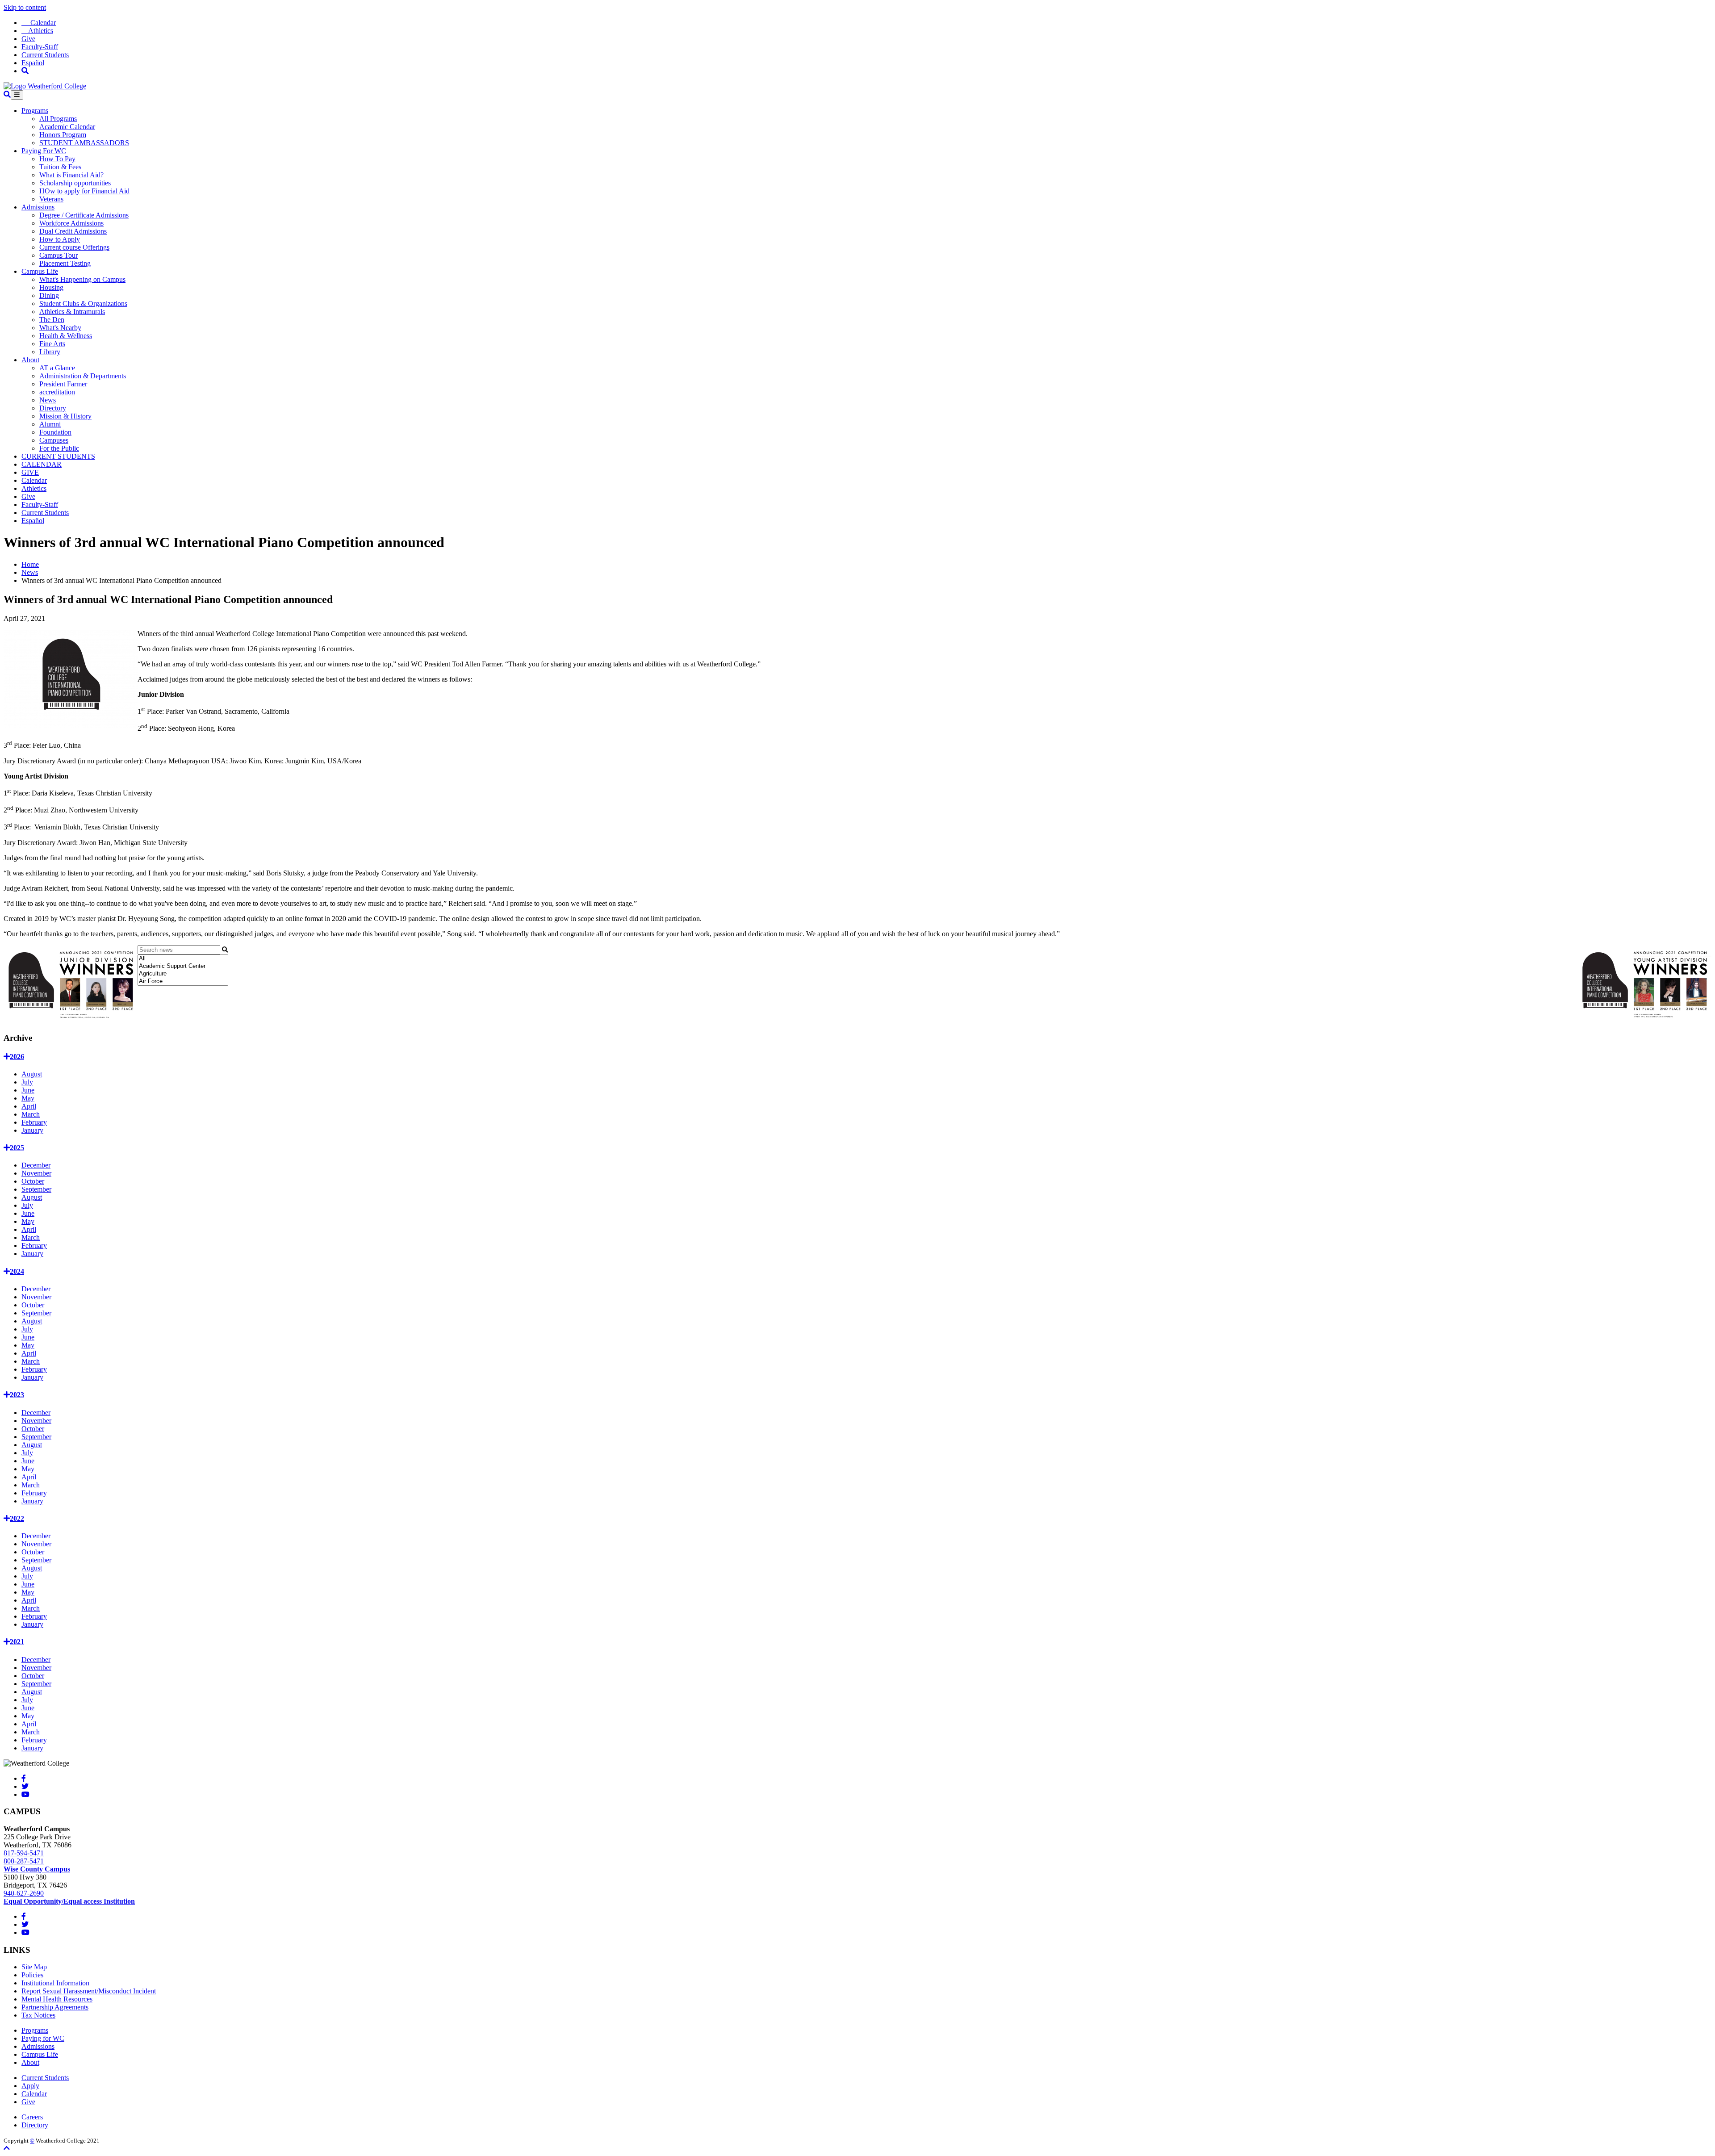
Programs (35, 111)
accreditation (57, 392)
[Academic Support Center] (183, 966)
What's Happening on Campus (82, 279)
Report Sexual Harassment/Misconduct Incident (89, 1991)
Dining (49, 295)
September (36, 1189)
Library (50, 352)
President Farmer (63, 384)
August (32, 1074)
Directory (53, 408)
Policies (32, 1975)
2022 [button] (17, 1518)
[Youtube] (25, 1794)
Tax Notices (38, 2015)
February (34, 1122)
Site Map (34, 1967)
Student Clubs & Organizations (83, 304)
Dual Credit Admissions (73, 231)
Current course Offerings (74, 247)
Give (28, 39)
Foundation (55, 432)
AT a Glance (57, 368)
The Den (52, 320)
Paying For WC (44, 151)
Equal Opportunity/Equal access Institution (69, 1901)
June (28, 1090)
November (36, 1173)
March (31, 1114)
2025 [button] (17, 1148)
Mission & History (65, 416)
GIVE (30, 472)
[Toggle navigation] (17, 95)
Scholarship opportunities (75, 183)
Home (30, 564)
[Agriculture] (183, 974)
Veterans (51, 199)
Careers (32, 2117)
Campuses (54, 440)
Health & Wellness (66, 336)
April (29, 1106)
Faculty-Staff (40, 47)
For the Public (59, 448)
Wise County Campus (37, 1869)
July (27, 1082)
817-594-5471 (24, 1853)
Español (33, 63)
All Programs (58, 119)
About (30, 360)
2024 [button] (17, 1271)
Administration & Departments (83, 376)
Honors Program (63, 135)
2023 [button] (17, 1395)
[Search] (25, 71)
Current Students (45, 55)
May (28, 1098)
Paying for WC (43, 2038)
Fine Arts (52, 344)
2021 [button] (17, 1642)
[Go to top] (7, 2148)
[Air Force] (183, 982)
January (32, 1130)
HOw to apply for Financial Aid (84, 191)
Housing (51, 287)
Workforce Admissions (71, 223)
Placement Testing (65, 263)
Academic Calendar (67, 127)
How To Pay (57, 159)
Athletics (37, 31)
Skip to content (25, 7)
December (36, 1165)
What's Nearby (60, 328)
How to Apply (60, 239)
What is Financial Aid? (71, 175)
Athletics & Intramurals (72, 312)
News (48, 400)
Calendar (39, 23)
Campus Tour (59, 255)
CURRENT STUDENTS (58, 456)
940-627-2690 (24, 1893)
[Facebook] (24, 1778)
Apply (30, 2086)
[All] (183, 959)
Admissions (38, 207)
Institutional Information (55, 1983)
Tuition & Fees (60, 167)
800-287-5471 (24, 1861)
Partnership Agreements (55, 2007)
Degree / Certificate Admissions (84, 215)
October (33, 1181)
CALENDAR (42, 464)
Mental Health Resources (57, 1999)
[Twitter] (25, 1786)
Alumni (50, 424)
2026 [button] (17, 1057)
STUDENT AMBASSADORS (84, 143)
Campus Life (40, 271)
